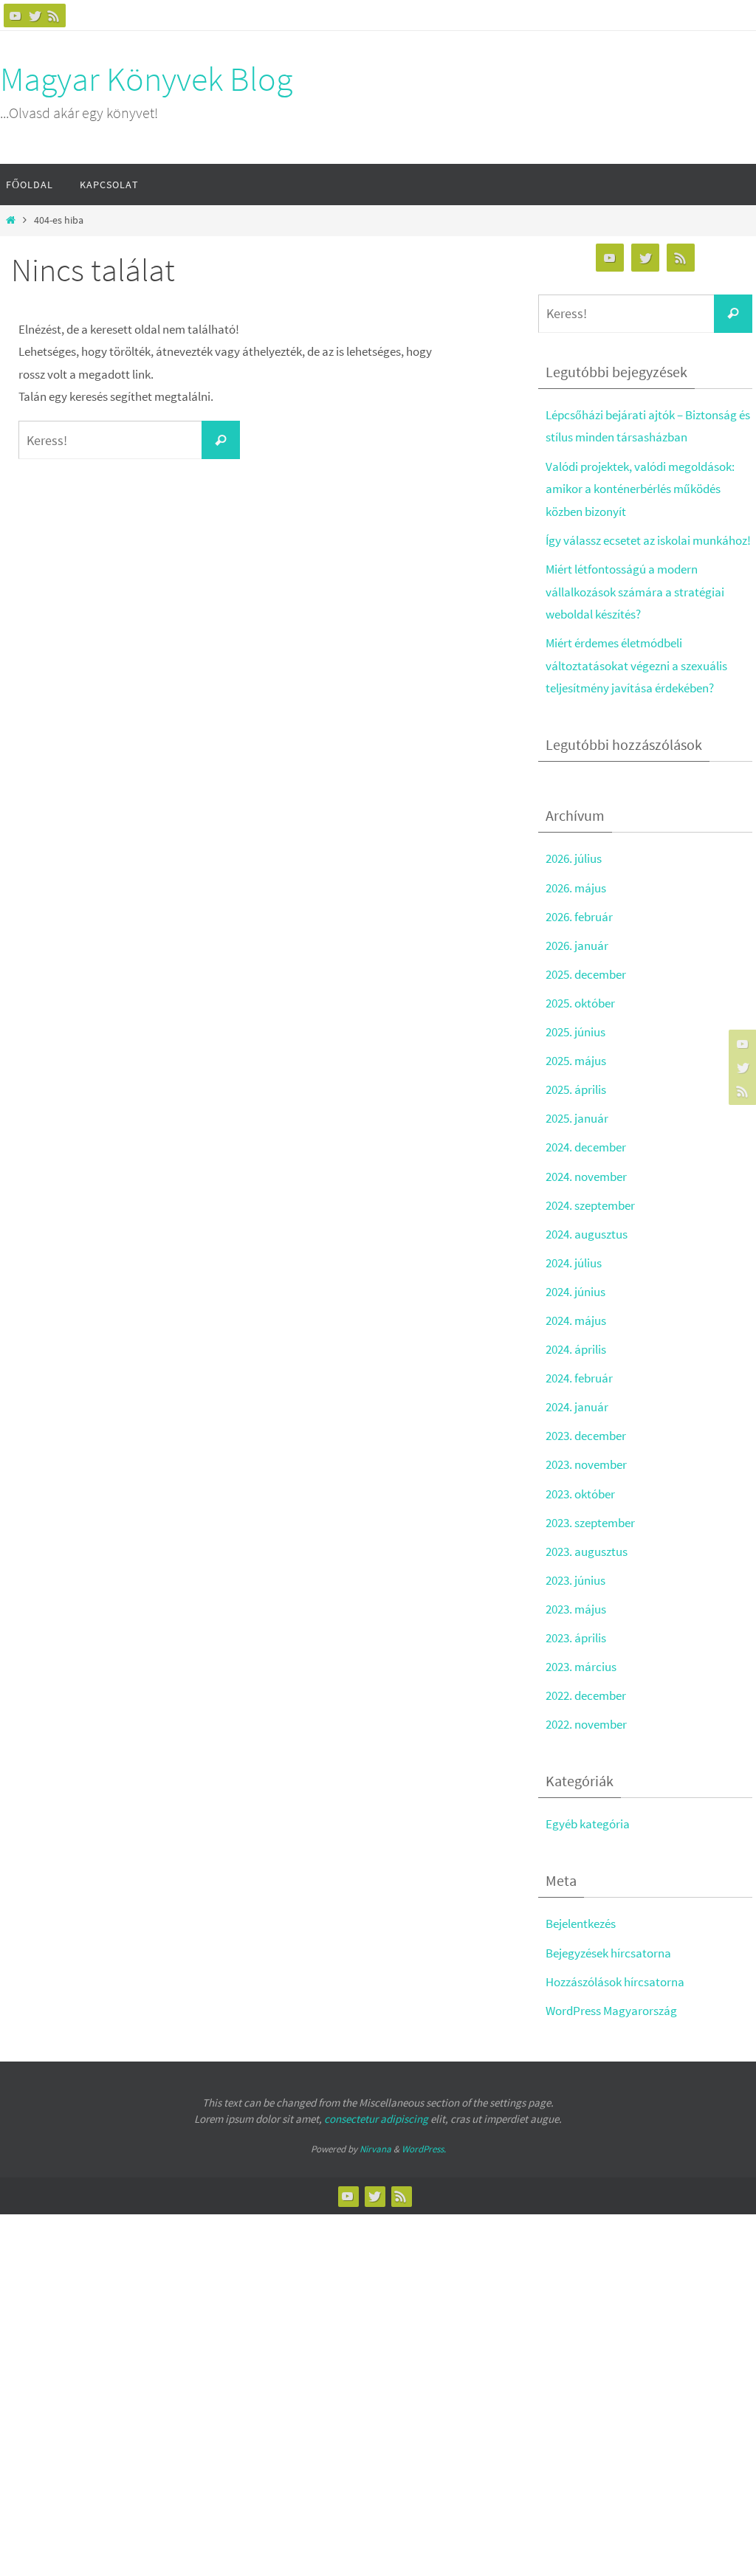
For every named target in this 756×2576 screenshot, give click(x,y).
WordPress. (424, 2149)
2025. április (576, 1089)
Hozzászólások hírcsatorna (615, 1982)
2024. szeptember (590, 1205)
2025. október (580, 1003)
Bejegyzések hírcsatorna (608, 1953)
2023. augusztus (587, 1552)
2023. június (575, 1580)
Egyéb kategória (588, 1824)
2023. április (576, 1638)
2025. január (577, 1118)
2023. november (586, 1464)
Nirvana (375, 2149)
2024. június (575, 1292)
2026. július (574, 858)
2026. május (576, 888)
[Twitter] (35, 16)
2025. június (575, 1032)
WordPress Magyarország (611, 2011)
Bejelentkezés (581, 1924)
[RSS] (54, 16)
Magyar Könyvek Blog (146, 79)
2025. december (586, 974)
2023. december (586, 1436)
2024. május (576, 1320)
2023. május (576, 1609)
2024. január (577, 1407)
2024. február (579, 1378)
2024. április (576, 1349)
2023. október (580, 1494)
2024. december (586, 1147)
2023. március (581, 1667)
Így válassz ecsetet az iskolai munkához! (648, 540)
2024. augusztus (587, 1234)
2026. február (579, 917)
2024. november (586, 1177)
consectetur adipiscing (376, 2119)
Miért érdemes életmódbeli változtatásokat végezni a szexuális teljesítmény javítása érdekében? (636, 665)
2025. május (576, 1061)
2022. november (586, 1724)
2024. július (574, 1263)
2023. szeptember (590, 1523)
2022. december (586, 1695)
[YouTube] (16, 16)
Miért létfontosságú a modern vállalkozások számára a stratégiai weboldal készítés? (635, 592)
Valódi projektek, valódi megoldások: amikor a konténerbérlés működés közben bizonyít (640, 489)
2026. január (577, 946)
